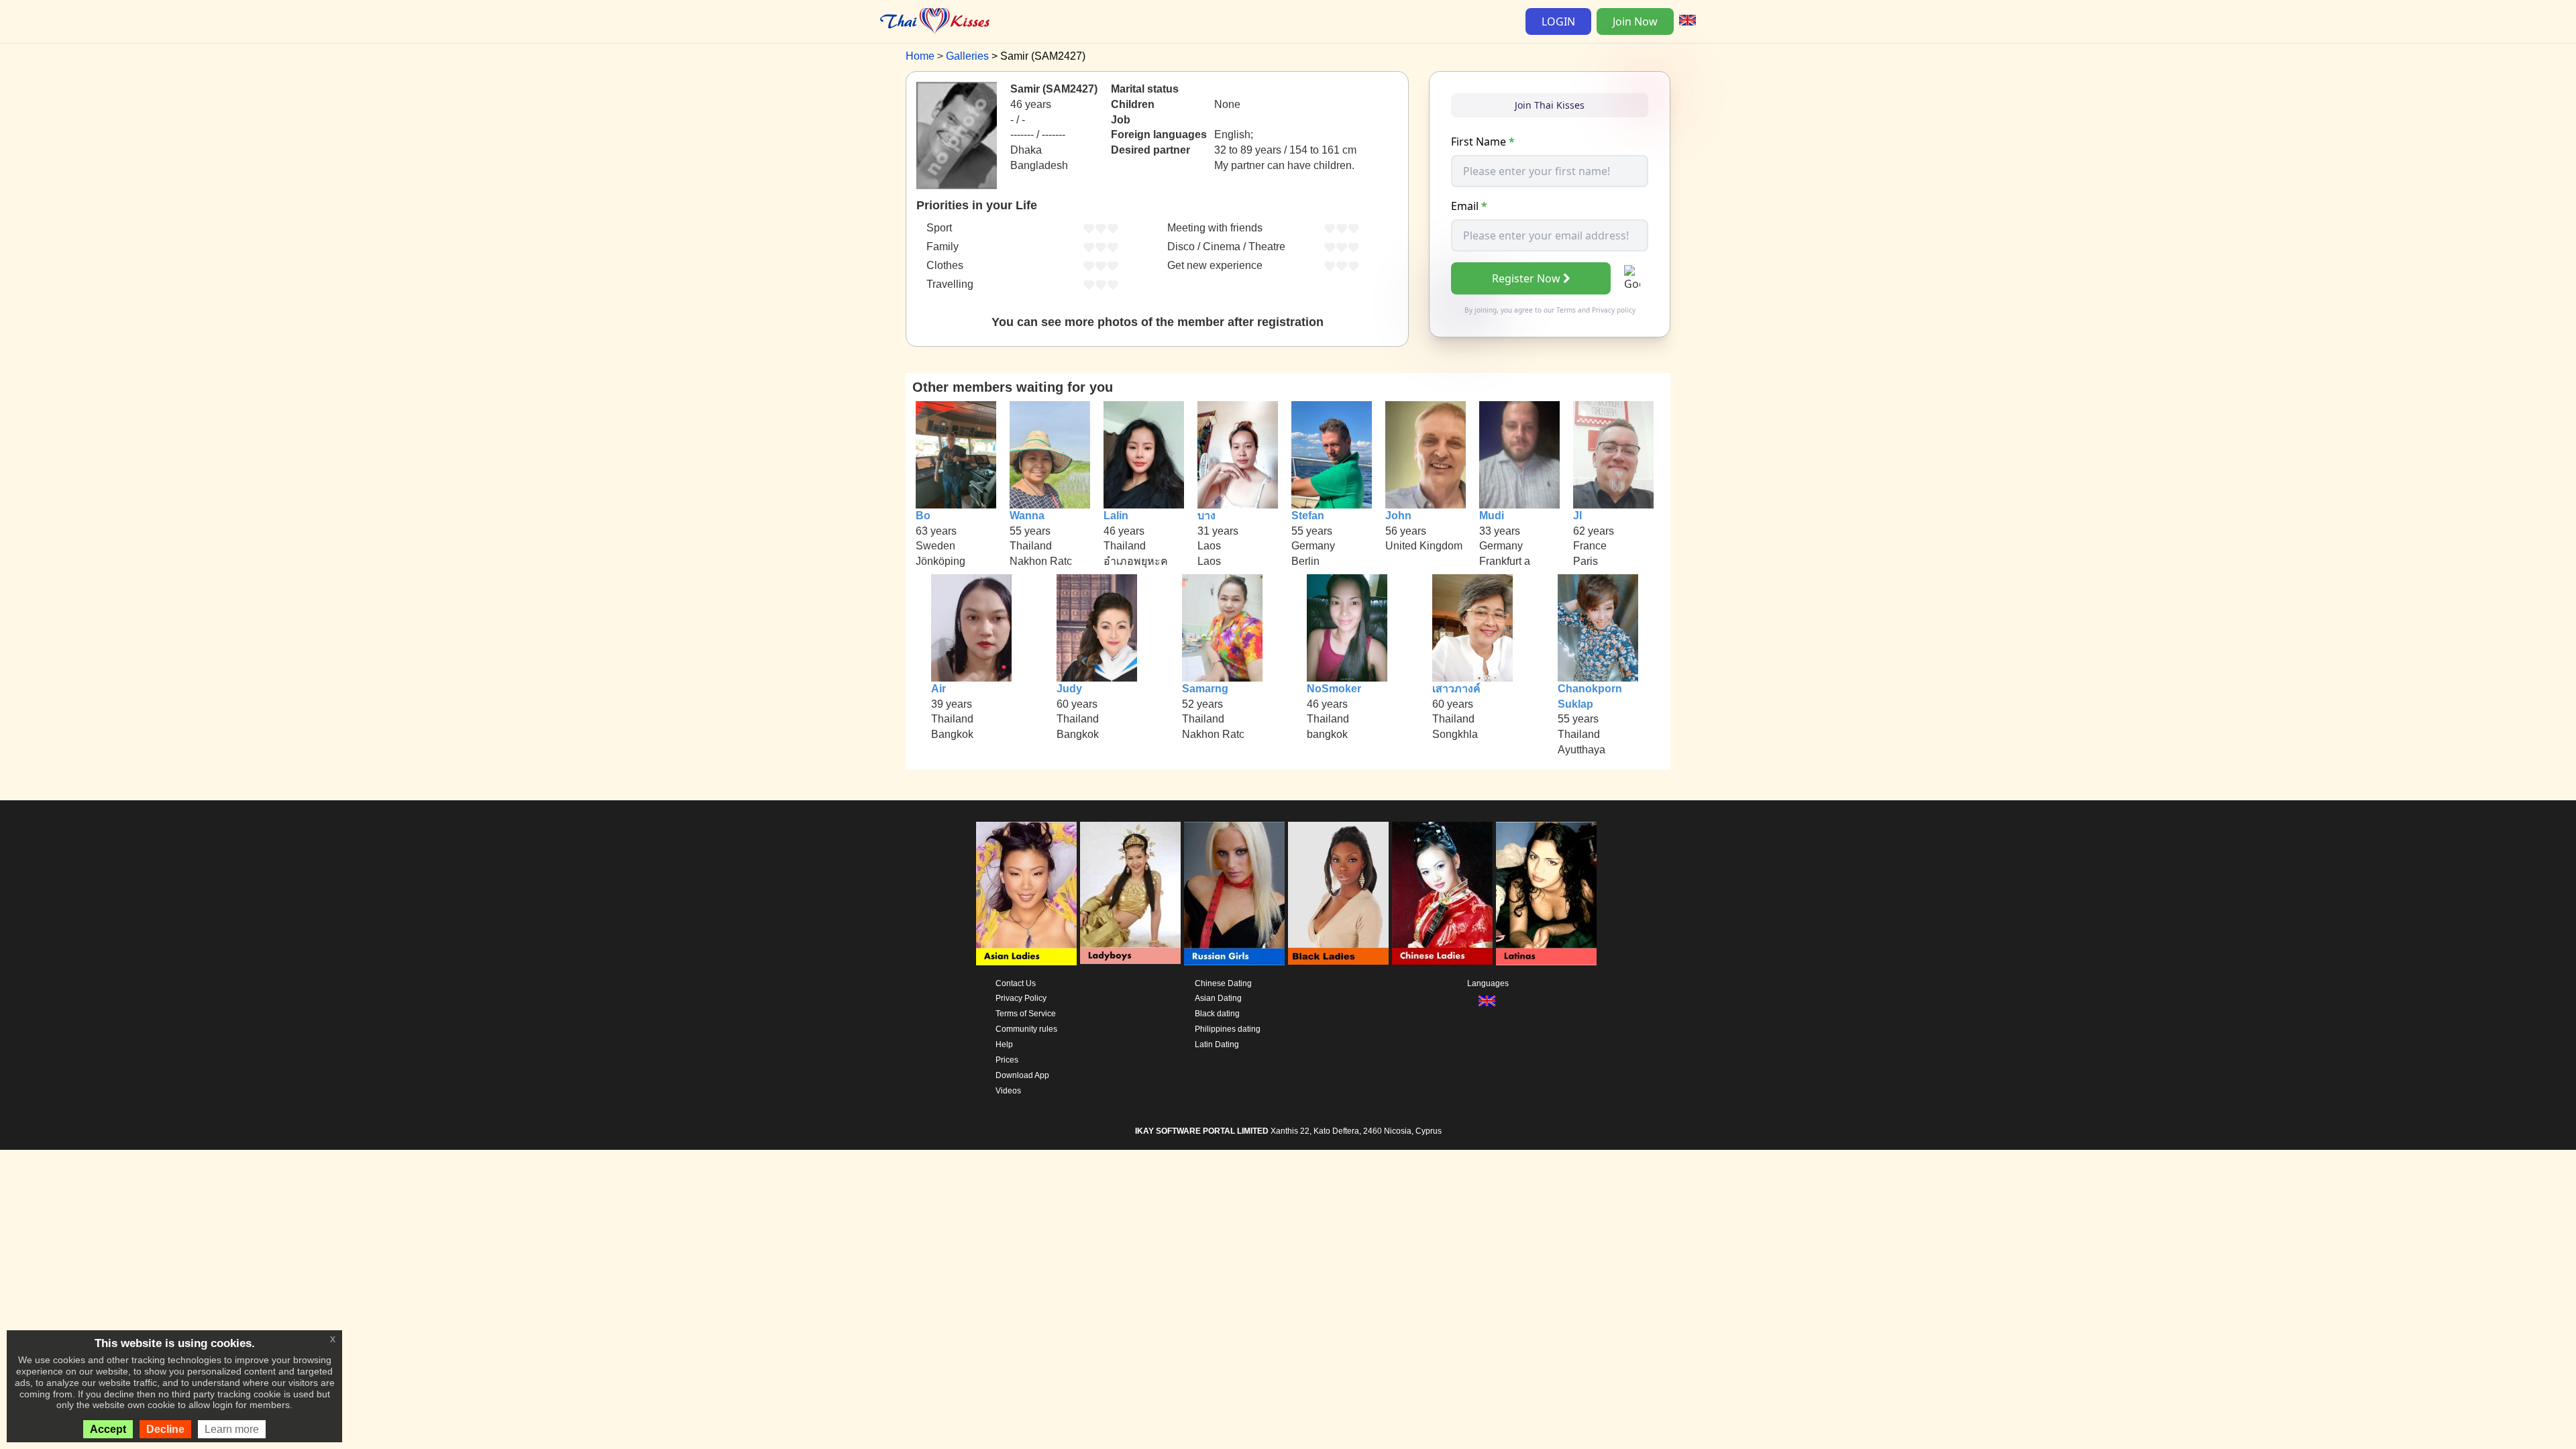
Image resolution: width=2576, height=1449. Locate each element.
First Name (1483, 142)
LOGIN (1558, 21)
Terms (1566, 310)
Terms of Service (1026, 1014)
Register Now (1526, 278)
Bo (923, 516)
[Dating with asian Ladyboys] (1130, 894)
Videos (1008, 1091)
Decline (165, 1429)
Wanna (1027, 516)
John (1398, 516)
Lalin (1116, 516)
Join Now (1635, 21)
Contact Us (1016, 983)
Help (1004, 1044)
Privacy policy (1614, 310)
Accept (108, 1429)
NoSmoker (1334, 689)
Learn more (232, 1429)
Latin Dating (1217, 1044)
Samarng (1205, 689)
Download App (1022, 1075)
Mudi (1492, 516)
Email (1469, 206)
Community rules (1026, 1029)
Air (938, 689)
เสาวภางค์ (1456, 689)
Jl (1577, 516)
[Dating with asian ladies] (1026, 894)
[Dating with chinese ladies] (1442, 894)
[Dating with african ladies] (1338, 894)
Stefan (1308, 516)
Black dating (1217, 1014)
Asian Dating (1218, 998)
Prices (1007, 1060)
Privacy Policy (1021, 998)
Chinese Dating (1223, 983)
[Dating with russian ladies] (1234, 894)
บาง (1206, 516)
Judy (1069, 689)
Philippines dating (1228, 1029)
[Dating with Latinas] (1546, 894)
